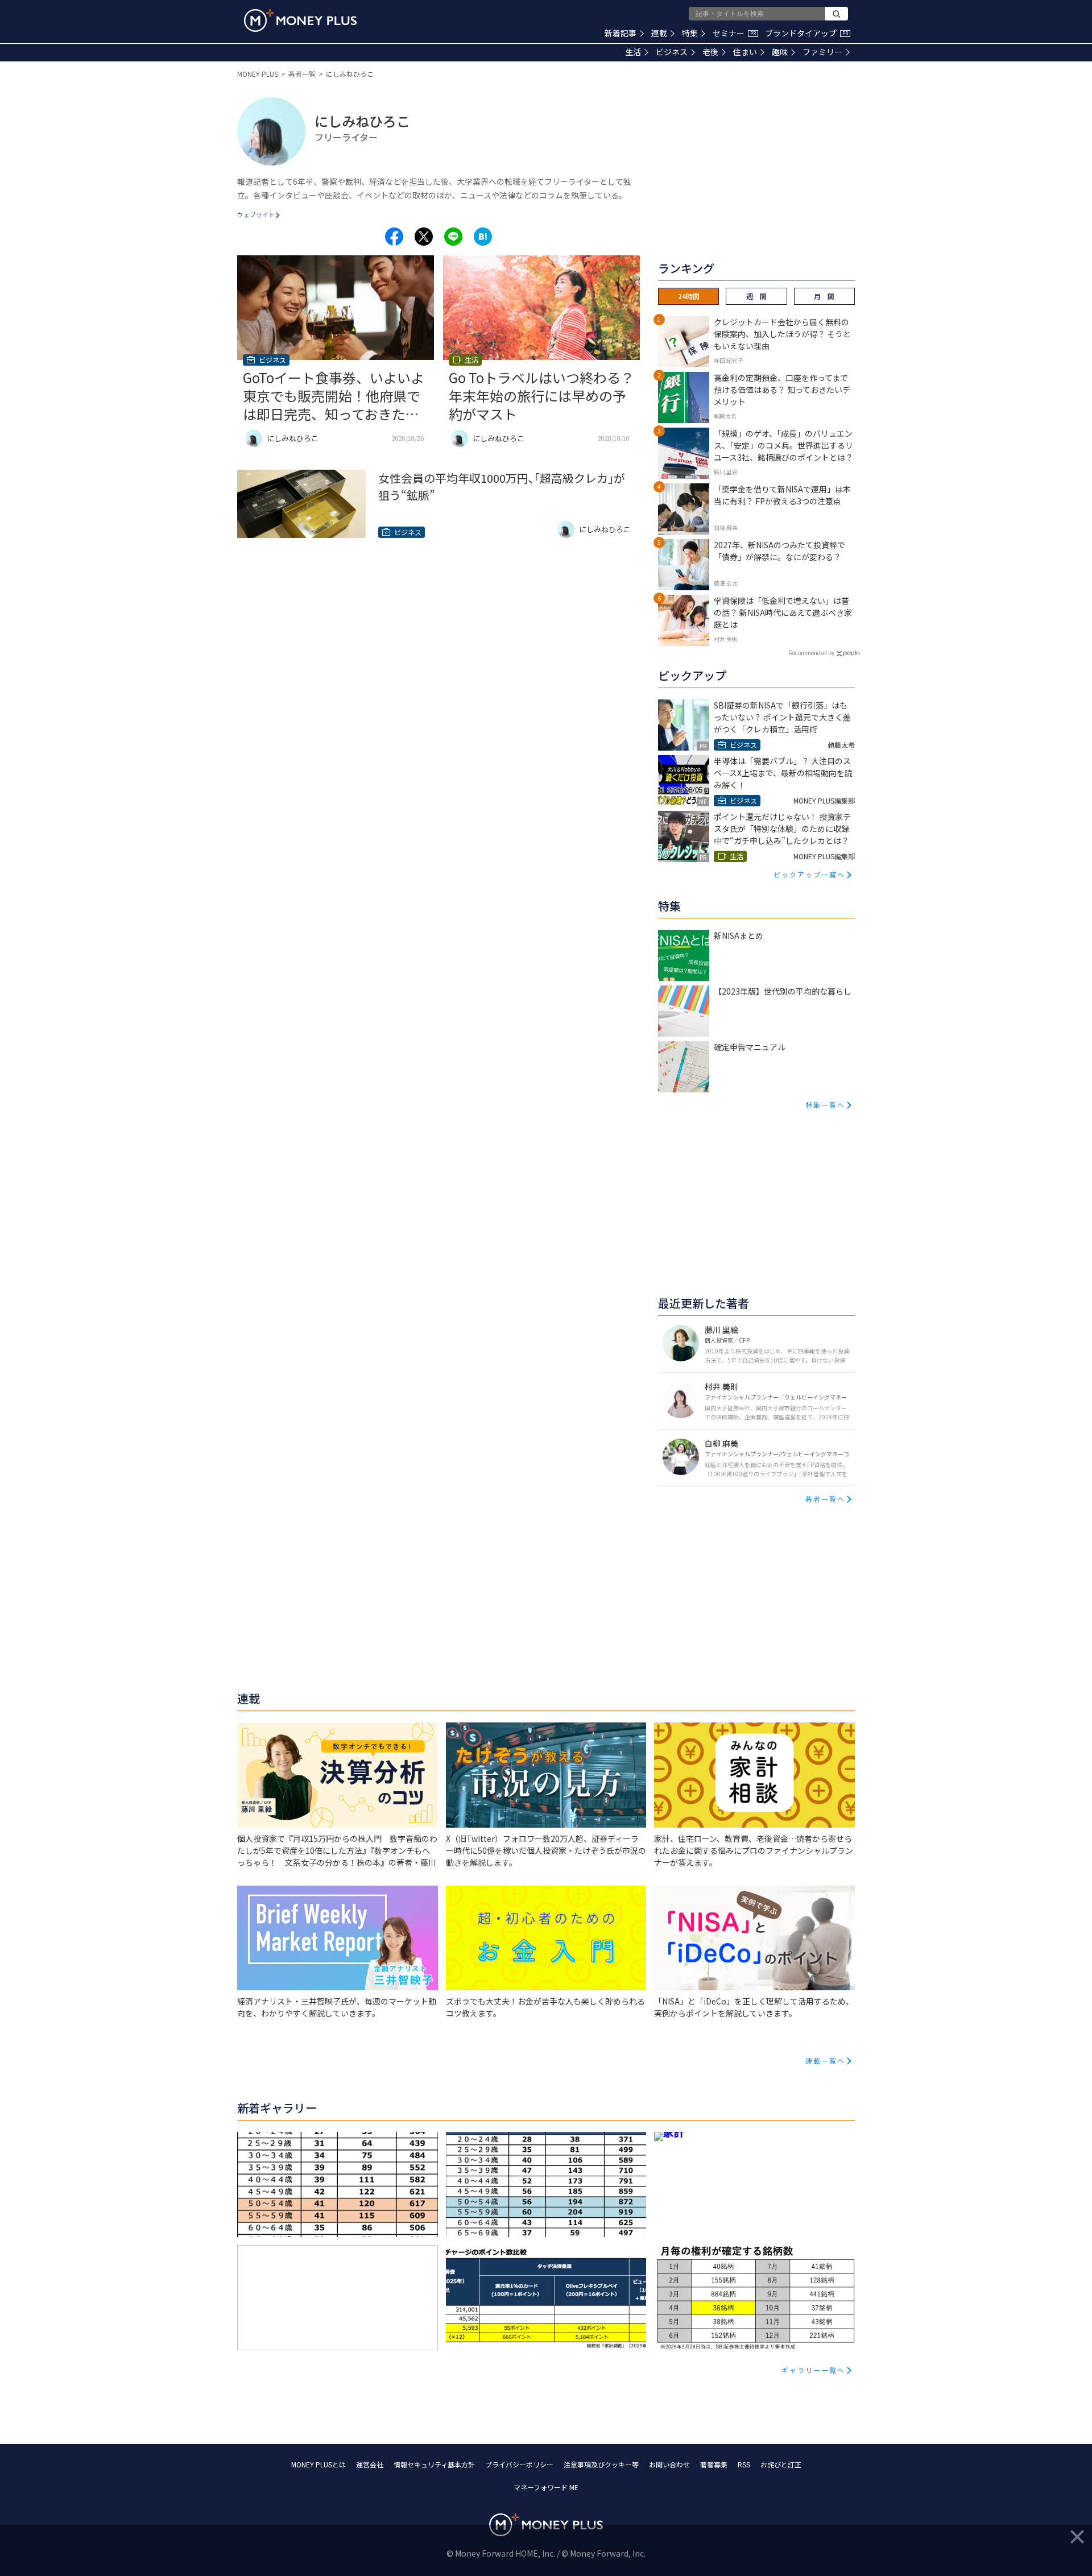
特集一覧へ (825, 1105)
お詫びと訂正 (781, 2464)
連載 (659, 33)
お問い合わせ (669, 2464)
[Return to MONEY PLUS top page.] (300, 20)
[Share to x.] (424, 237)
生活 (633, 52)
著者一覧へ (825, 1499)
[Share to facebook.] (394, 237)
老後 (710, 52)
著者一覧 (302, 74)
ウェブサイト (256, 214)
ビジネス (672, 52)
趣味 (780, 52)
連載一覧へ (825, 2061)
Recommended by (812, 653)
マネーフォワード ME (546, 2487)
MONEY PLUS (258, 74)
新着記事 (621, 33)
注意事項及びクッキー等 (601, 2464)
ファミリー (822, 52)
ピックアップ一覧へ (809, 874)
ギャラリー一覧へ (813, 2370)
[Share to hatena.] (483, 237)
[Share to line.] (453, 237)
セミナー (734, 33)
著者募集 (714, 2464)
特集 (690, 33)
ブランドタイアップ (806, 33)
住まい (745, 52)
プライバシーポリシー (519, 2464)
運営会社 (370, 2464)
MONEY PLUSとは (318, 2464)
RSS (744, 2464)
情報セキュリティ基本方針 (434, 2464)
